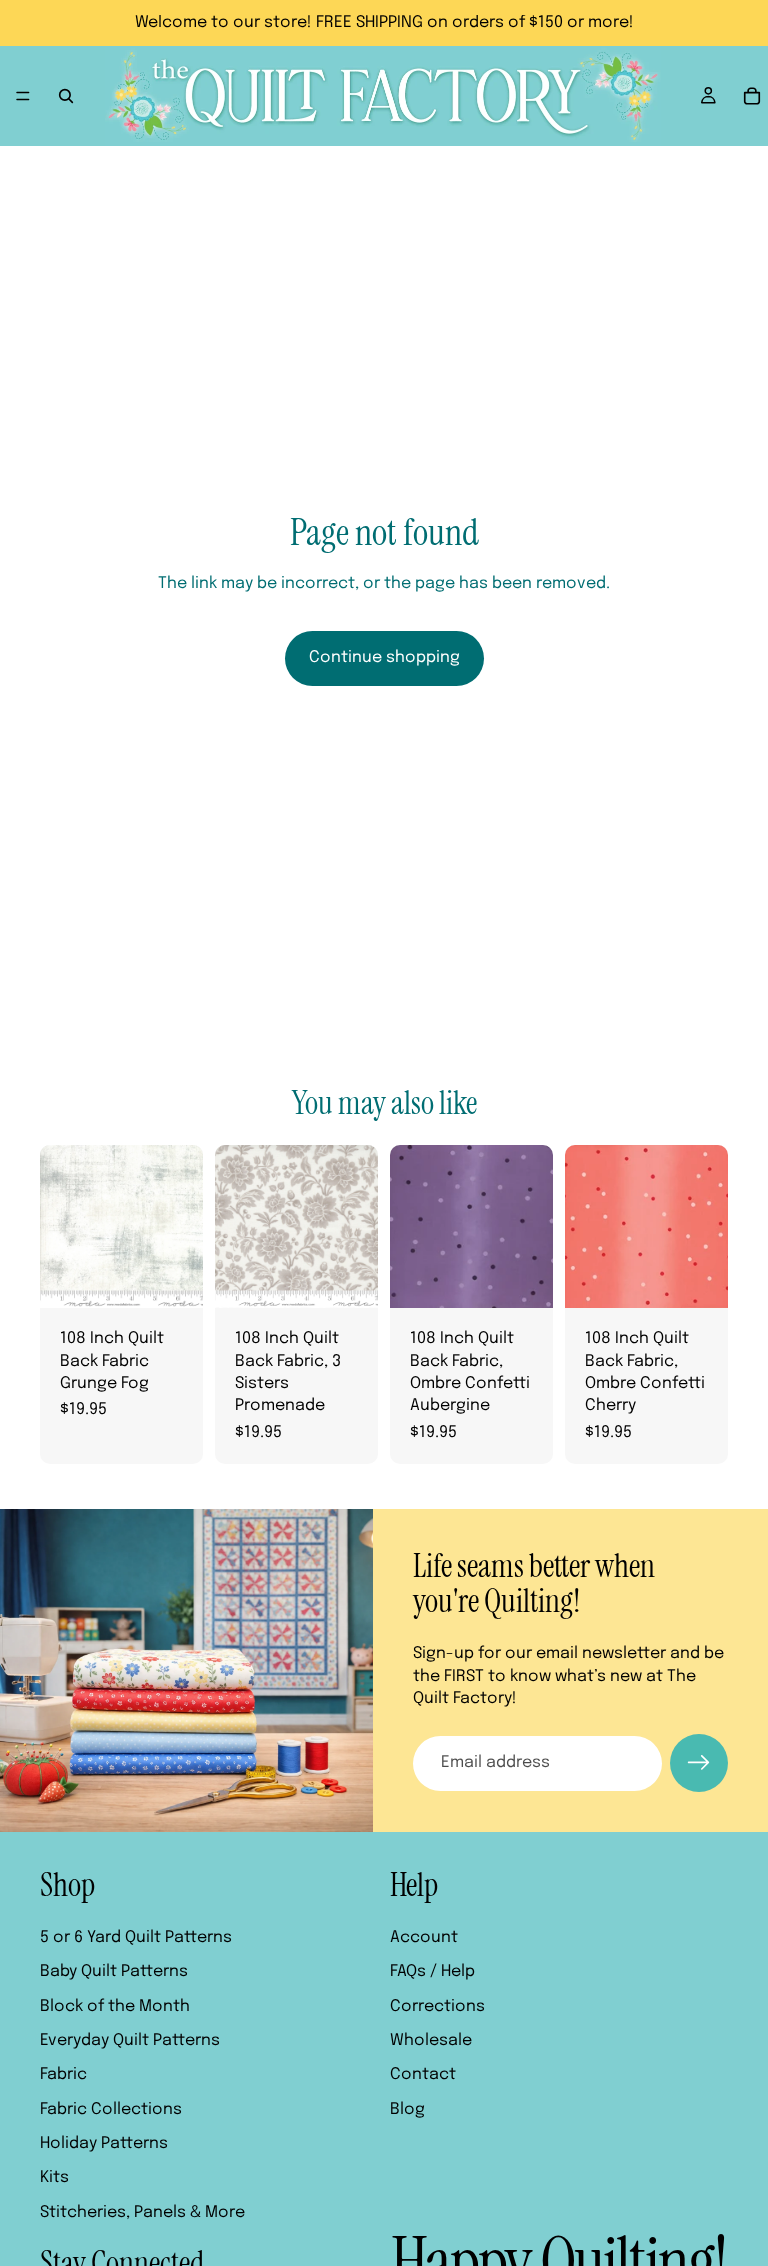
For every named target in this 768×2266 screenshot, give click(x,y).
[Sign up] (699, 1763)
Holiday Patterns (104, 2144)
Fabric (63, 2075)
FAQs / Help (432, 1972)
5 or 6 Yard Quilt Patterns (136, 1937)
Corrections (437, 2006)
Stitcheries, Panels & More (142, 2212)
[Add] (172, 1277)
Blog (407, 2109)
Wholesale (431, 2040)
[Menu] (23, 96)
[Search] (66, 96)
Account (424, 1937)
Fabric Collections (111, 2109)
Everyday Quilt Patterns (130, 2040)
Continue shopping (384, 657)
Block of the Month (115, 2006)
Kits (54, 2178)
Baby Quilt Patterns (114, 1972)
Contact (423, 2075)
